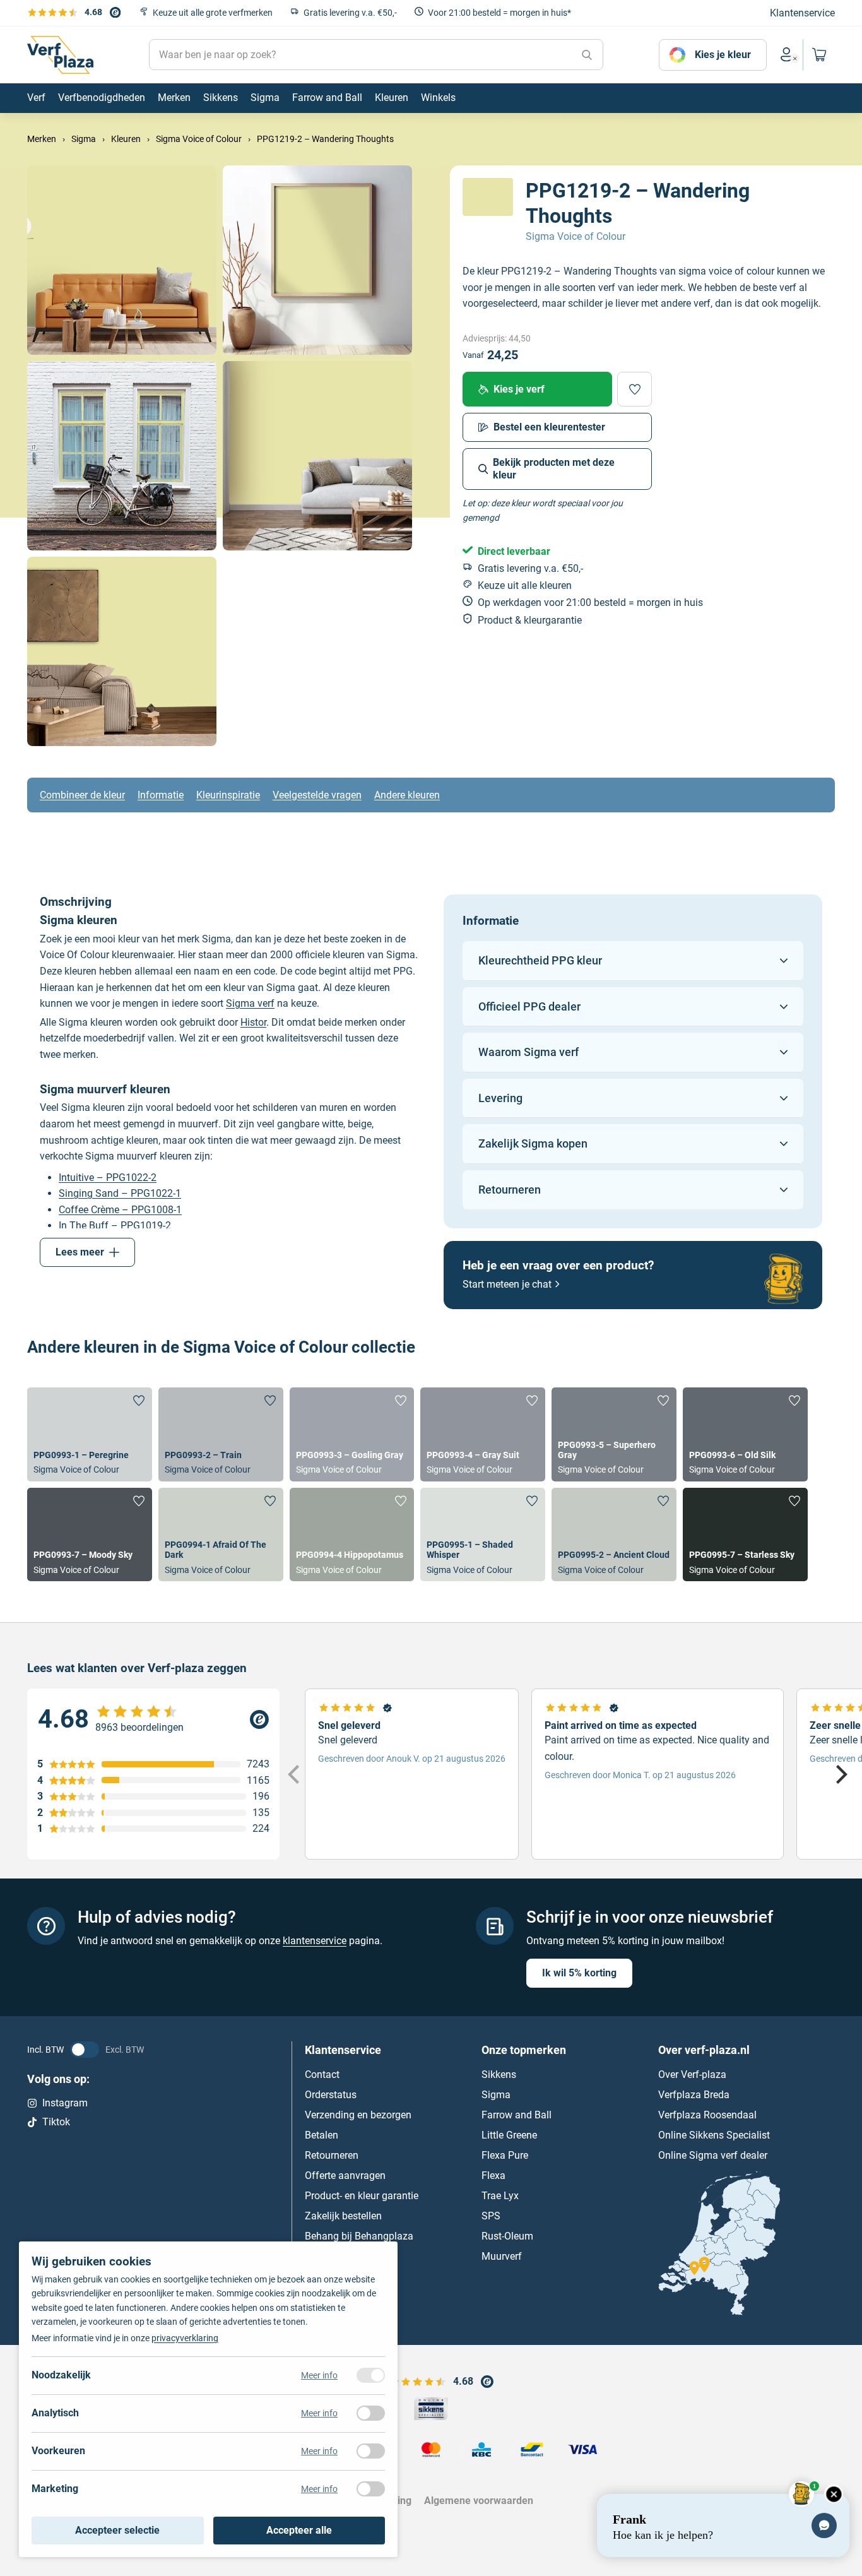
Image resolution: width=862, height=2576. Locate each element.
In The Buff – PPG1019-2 (115, 1226)
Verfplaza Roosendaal (707, 2115)
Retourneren (332, 2155)
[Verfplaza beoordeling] (153, 1719)
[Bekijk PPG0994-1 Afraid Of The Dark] (221, 1534)
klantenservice (315, 1941)
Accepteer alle (299, 2530)
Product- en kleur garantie (362, 2196)
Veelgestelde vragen (317, 795)
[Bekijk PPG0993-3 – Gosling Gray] (352, 1434)
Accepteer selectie (117, 2530)
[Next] (840, 1774)
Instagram (65, 2103)
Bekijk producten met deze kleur (554, 469)
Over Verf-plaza (692, 2074)
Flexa (493, 2175)
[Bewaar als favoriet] (635, 389)
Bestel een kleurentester (549, 427)
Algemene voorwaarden (479, 2501)
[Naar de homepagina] (60, 55)
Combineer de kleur (82, 795)
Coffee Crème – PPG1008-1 (120, 1210)
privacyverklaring (185, 2338)
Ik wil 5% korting (579, 1973)
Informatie (161, 795)
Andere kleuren (407, 795)
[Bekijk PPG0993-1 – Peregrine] (90, 1434)
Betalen (322, 2135)
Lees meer (80, 1252)
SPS (491, 2216)
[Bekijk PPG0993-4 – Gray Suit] (483, 1434)
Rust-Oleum (507, 2236)
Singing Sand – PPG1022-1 (120, 1193)
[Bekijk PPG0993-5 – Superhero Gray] (614, 1434)
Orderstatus (331, 2095)
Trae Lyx (500, 2196)
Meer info (319, 2375)
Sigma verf (250, 1003)
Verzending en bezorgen (358, 2115)
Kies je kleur (723, 55)
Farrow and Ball (517, 2115)
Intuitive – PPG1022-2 (108, 1178)
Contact (322, 2074)
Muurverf (502, 2256)
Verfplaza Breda (694, 2095)
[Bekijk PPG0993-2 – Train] (221, 1434)
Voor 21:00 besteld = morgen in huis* (499, 13)
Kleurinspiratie (228, 795)
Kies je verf (519, 389)
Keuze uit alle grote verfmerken (213, 13)
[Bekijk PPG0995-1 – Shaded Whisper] (483, 1534)
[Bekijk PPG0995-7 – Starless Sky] (745, 1534)
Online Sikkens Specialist (714, 2135)
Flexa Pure (505, 2155)
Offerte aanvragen (345, 2175)
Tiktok (56, 2122)
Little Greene (509, 2135)
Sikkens (499, 2074)
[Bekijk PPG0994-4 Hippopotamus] (352, 1534)
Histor (253, 1022)
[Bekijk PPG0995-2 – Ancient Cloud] (614, 1534)
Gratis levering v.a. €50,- (350, 13)
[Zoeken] (587, 55)
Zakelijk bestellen (343, 2216)
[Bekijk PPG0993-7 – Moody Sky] (90, 1534)
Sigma (496, 2095)
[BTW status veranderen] (85, 2050)
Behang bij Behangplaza (359, 2236)
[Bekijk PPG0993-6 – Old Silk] (745, 1434)
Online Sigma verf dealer (713, 2155)
